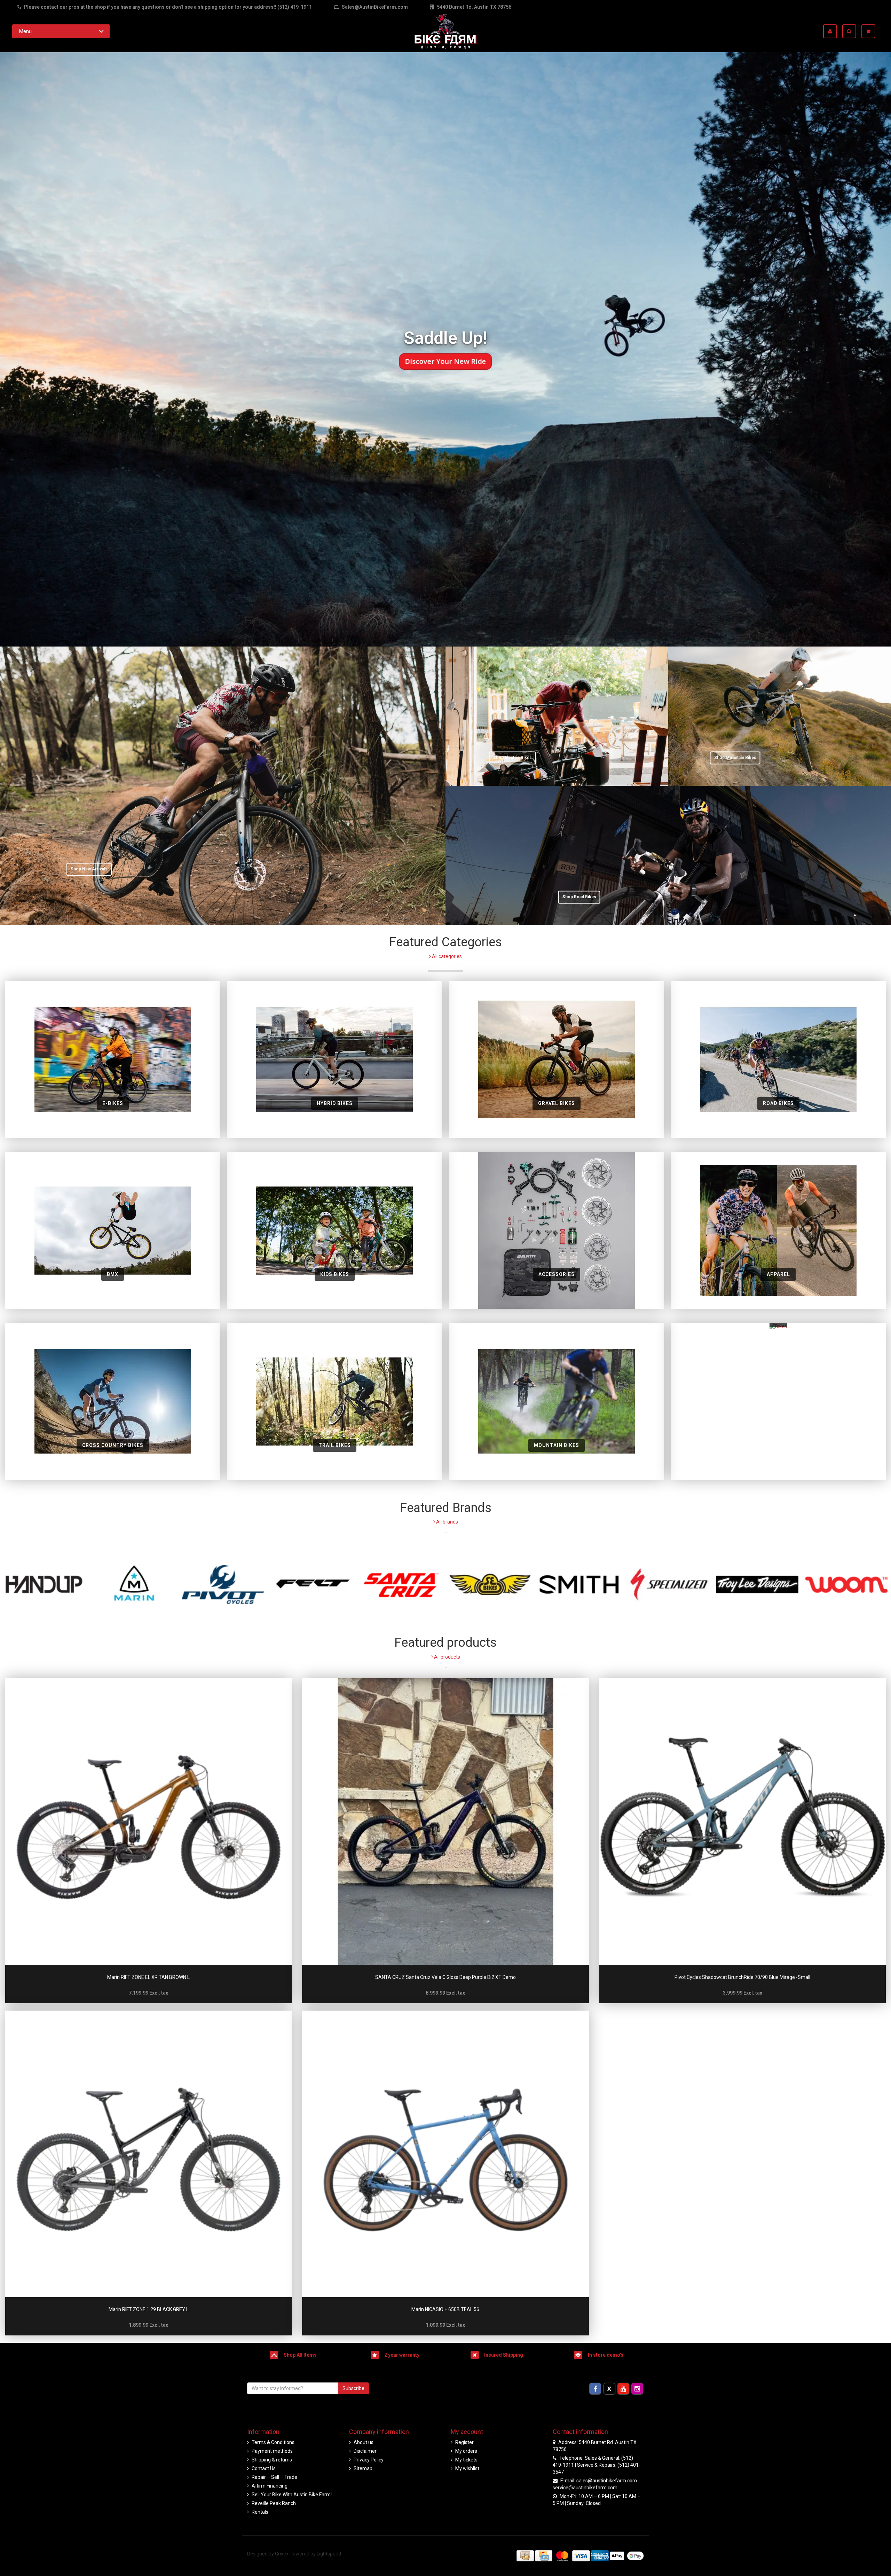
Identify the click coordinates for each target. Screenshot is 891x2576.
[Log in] (833, 31)
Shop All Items (300, 2355)
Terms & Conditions (273, 2442)
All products (447, 1657)
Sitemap (363, 2468)
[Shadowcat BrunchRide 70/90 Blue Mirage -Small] (743, 1821)
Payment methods (272, 2451)
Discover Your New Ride (446, 361)
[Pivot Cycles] (223, 1584)
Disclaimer (365, 2451)
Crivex (282, 2554)
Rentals (260, 2512)
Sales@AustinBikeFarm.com (375, 7)
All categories (446, 956)
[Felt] (312, 1584)
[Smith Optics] (579, 1584)
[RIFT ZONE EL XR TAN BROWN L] (148, 1821)
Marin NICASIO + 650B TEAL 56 (445, 2309)
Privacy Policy (369, 2460)
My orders (466, 2451)
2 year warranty (402, 2355)
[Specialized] (668, 1584)
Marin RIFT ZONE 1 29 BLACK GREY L (149, 2309)
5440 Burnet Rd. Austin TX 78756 (474, 7)
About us (364, 2442)
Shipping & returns (272, 2460)
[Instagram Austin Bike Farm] (637, 2388)
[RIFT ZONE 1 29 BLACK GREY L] (148, 2154)
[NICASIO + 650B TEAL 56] (445, 2154)
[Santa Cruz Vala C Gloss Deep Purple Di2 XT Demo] (445, 1821)
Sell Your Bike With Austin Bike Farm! (292, 2495)
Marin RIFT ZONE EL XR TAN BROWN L (148, 1977)
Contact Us (264, 2468)
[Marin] (134, 1584)
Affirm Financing (270, 2486)
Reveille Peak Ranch (274, 2503)
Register (464, 2442)
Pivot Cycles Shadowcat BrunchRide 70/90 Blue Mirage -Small (742, 1977)
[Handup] (45, 1584)
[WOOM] (846, 1584)
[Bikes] (778, 1401)
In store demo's (606, 2355)
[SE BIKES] (490, 1584)
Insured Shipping (504, 2355)
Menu (25, 31)
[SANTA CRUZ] (401, 1584)
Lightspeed (329, 2554)
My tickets (466, 2460)
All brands (447, 1522)
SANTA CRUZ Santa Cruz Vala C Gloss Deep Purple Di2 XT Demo (445, 1977)
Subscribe (353, 2388)
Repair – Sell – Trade (274, 2477)
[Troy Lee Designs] (757, 1584)
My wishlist (467, 2468)
